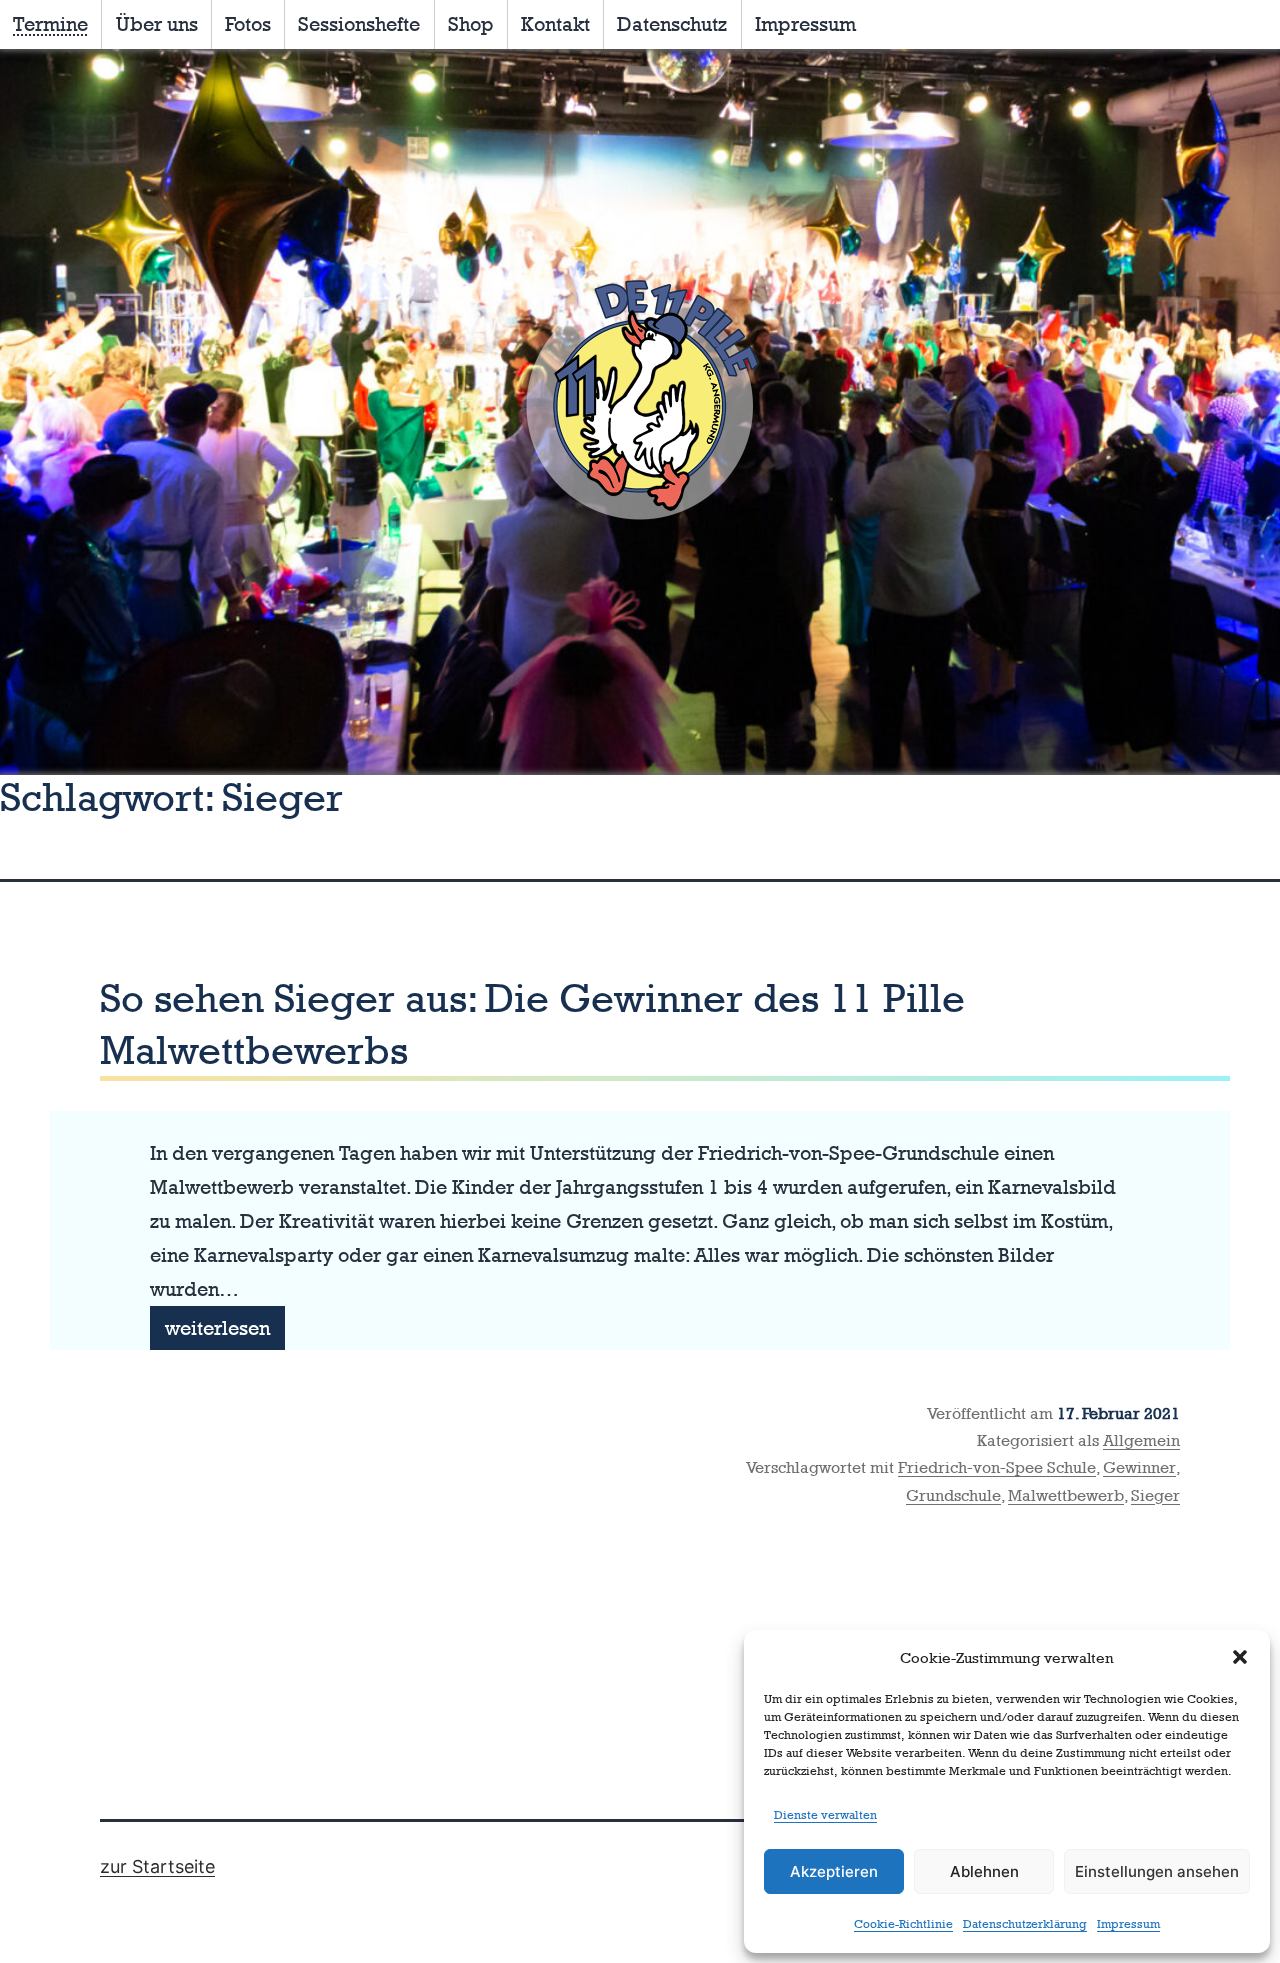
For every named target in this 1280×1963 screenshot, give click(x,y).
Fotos (248, 24)
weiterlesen (224, 1333)
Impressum (1128, 1924)
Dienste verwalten (825, 1815)
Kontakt (555, 24)
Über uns (157, 24)
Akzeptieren (834, 1871)
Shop (471, 24)
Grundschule (953, 1495)
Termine (50, 24)
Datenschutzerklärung (1025, 1924)
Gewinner (1139, 1467)
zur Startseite (157, 1866)
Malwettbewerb (1066, 1495)
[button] (1240, 1657)
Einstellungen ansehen (1157, 1871)
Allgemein (1141, 1440)
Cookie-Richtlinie (903, 1924)
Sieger (1155, 1495)
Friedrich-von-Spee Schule (997, 1467)
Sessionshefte (359, 24)
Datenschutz (672, 24)
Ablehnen (984, 1871)
